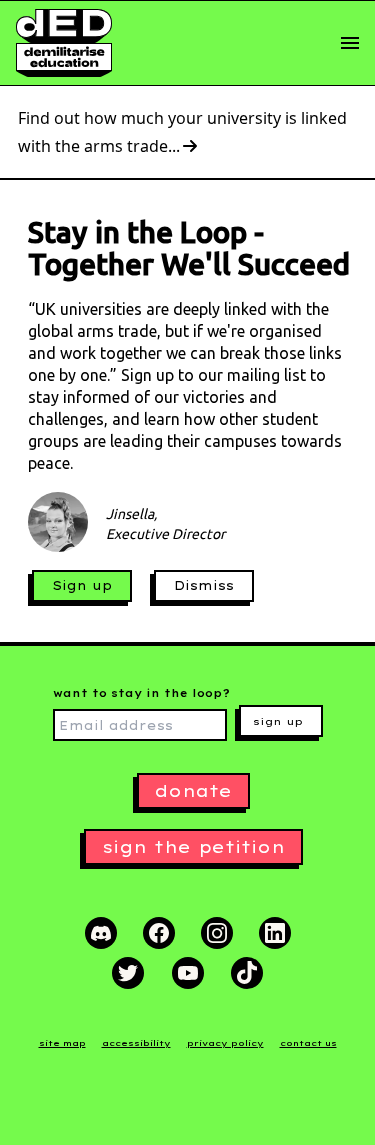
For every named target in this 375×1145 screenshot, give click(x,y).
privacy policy (225, 1043)
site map (62, 1043)
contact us (308, 1043)
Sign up (82, 585)
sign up (278, 721)
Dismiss (204, 585)
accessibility (136, 1043)
